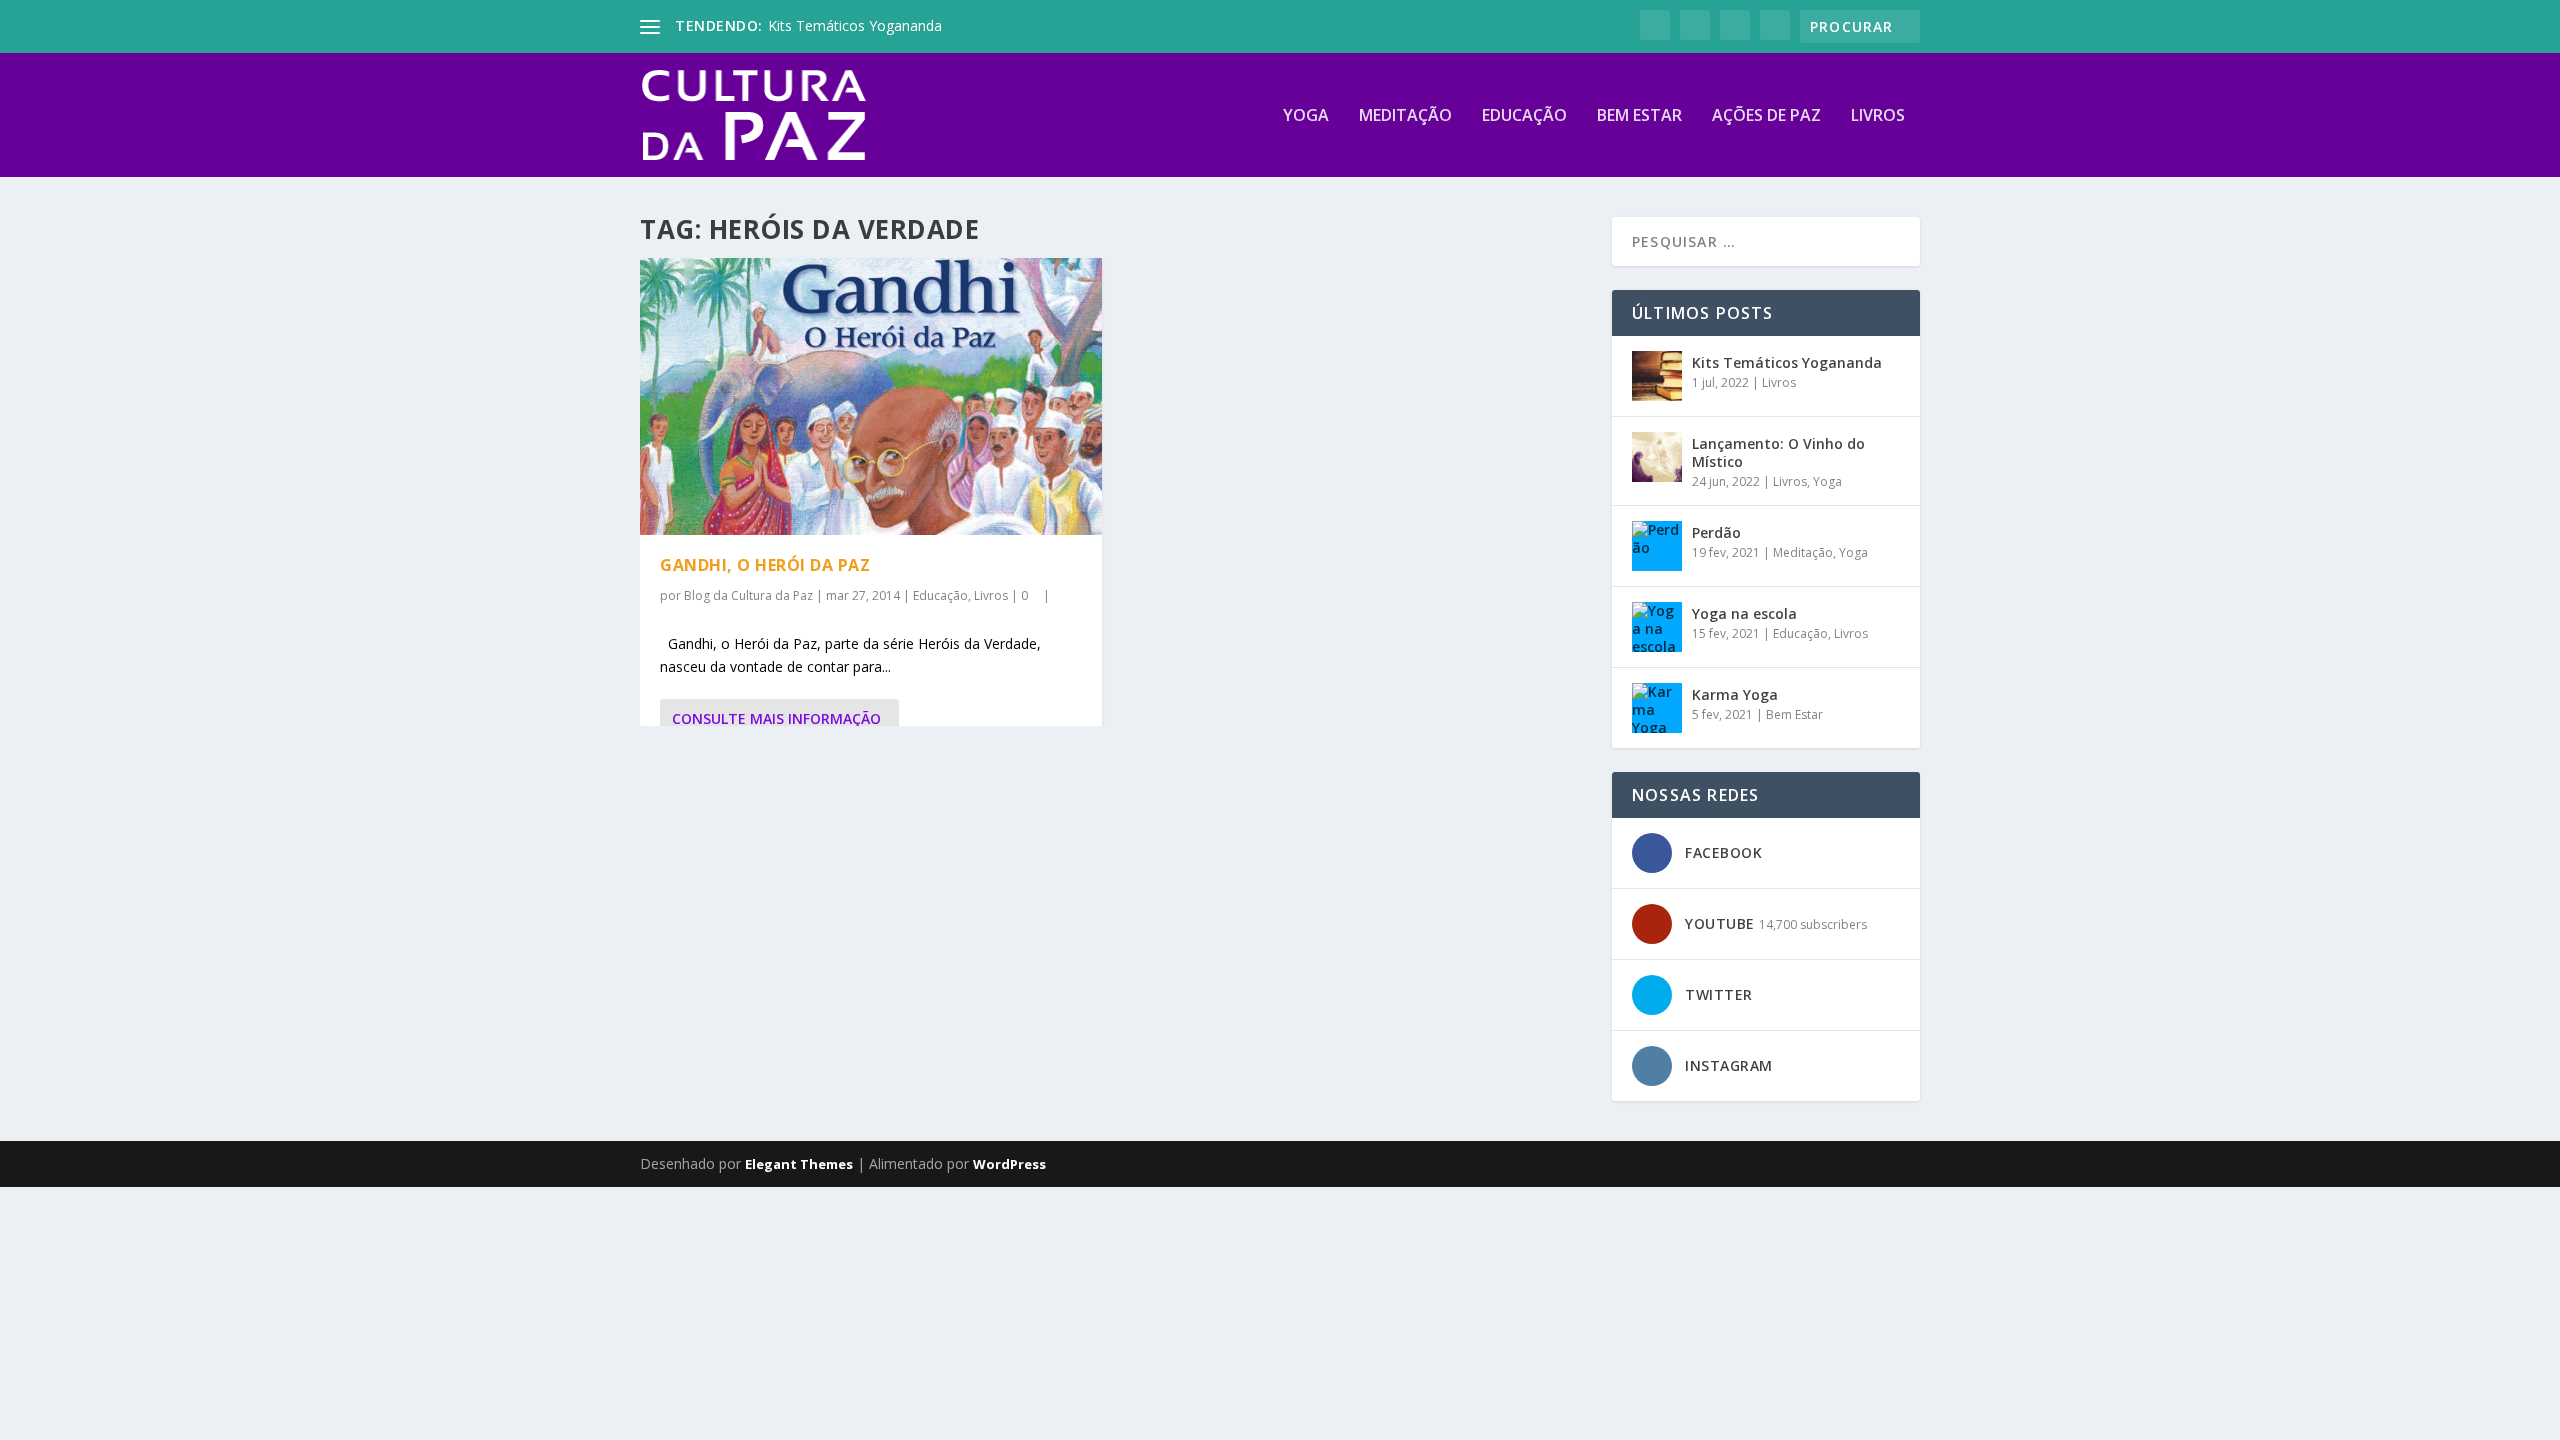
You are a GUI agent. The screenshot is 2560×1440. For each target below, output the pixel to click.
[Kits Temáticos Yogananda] (1657, 376)
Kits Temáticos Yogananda (855, 25)
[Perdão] (1657, 546)
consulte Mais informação (776, 718)
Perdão (1716, 532)
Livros (1878, 116)
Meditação (1405, 116)
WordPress (1009, 1164)
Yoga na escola (1744, 613)
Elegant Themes (799, 1164)
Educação (1524, 116)
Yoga (1306, 116)
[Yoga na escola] (1657, 627)
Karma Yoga (1735, 694)
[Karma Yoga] (1657, 708)
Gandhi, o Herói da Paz (765, 565)
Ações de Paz (1766, 116)
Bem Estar (1639, 116)
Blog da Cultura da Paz (748, 595)
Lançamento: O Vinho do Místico (1778, 452)
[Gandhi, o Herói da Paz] (871, 396)
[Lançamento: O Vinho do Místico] (1657, 457)
